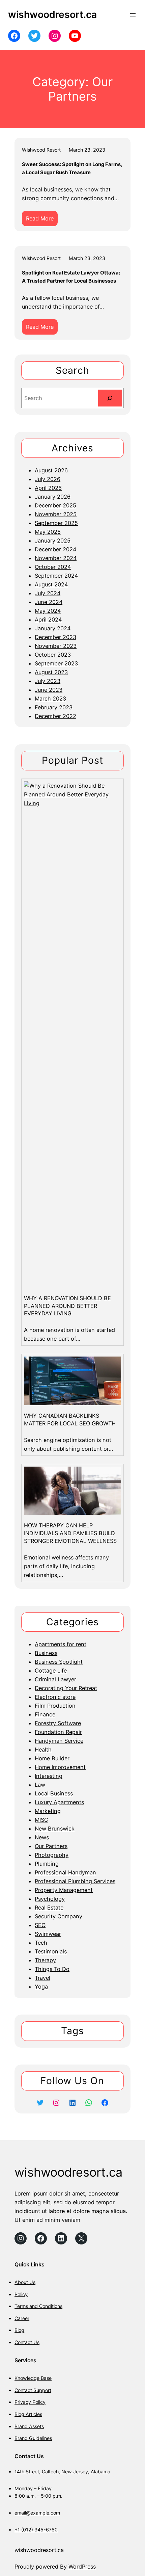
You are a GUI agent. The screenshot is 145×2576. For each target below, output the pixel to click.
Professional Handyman (65, 1872)
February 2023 (54, 707)
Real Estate (49, 1908)
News (42, 1837)
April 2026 (48, 488)
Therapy (45, 1960)
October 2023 (53, 655)
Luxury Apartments (59, 1802)
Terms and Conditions (38, 2306)
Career (22, 2318)
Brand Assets (29, 2426)
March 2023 (50, 699)
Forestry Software (58, 1723)
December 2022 (55, 716)
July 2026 (48, 479)
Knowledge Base (33, 2378)
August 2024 (51, 584)
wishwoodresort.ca (52, 15)
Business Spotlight (59, 1662)
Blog (19, 2330)
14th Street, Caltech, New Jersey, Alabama (62, 2472)
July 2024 (48, 593)
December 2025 (55, 505)
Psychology (50, 1899)
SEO (40, 1925)
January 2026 (53, 497)
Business (46, 1653)
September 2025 (56, 523)
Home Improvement (60, 1767)
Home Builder (52, 1758)
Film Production (55, 1706)
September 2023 (56, 663)
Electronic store (55, 1697)
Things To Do (52, 1969)
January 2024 (53, 628)
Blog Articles (28, 2414)
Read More (42, 220)
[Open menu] (133, 15)
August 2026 (51, 470)
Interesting (49, 1776)
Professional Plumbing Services (75, 1881)
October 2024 (53, 567)
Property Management (64, 1890)
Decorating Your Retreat (66, 1688)
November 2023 (56, 646)
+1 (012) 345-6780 (36, 2530)
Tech (41, 1943)
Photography (52, 1855)
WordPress (82, 2567)
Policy (21, 2294)
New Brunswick (55, 1829)
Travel (42, 1978)
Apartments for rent (61, 1644)
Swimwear (48, 1934)
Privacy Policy (30, 2402)
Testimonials (51, 1951)
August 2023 (51, 672)
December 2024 (55, 549)
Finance (45, 1714)
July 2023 (48, 681)
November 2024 (56, 558)
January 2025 (53, 541)
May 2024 (48, 611)
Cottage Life (51, 1671)
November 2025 (56, 514)
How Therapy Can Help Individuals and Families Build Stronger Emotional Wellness (70, 1533)
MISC (41, 1820)
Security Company (59, 1916)
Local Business (54, 1793)
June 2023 (49, 690)
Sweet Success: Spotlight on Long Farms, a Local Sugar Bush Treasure (72, 168)
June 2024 (49, 602)
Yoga (41, 1987)
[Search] (110, 398)
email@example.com (37, 2513)
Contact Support (33, 2390)
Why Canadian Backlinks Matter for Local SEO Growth (70, 1420)
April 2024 (48, 620)
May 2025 (48, 532)
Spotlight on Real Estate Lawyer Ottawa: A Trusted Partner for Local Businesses (71, 277)
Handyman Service (59, 1741)
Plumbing (47, 1864)
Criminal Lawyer (55, 1679)
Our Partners (51, 1846)
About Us (25, 2282)
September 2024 (56, 576)
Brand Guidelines (33, 2438)
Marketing (48, 1811)
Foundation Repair (58, 1732)
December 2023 (55, 637)
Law (40, 1785)
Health (43, 1750)
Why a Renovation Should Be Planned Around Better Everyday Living (67, 1306)
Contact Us (27, 2342)
